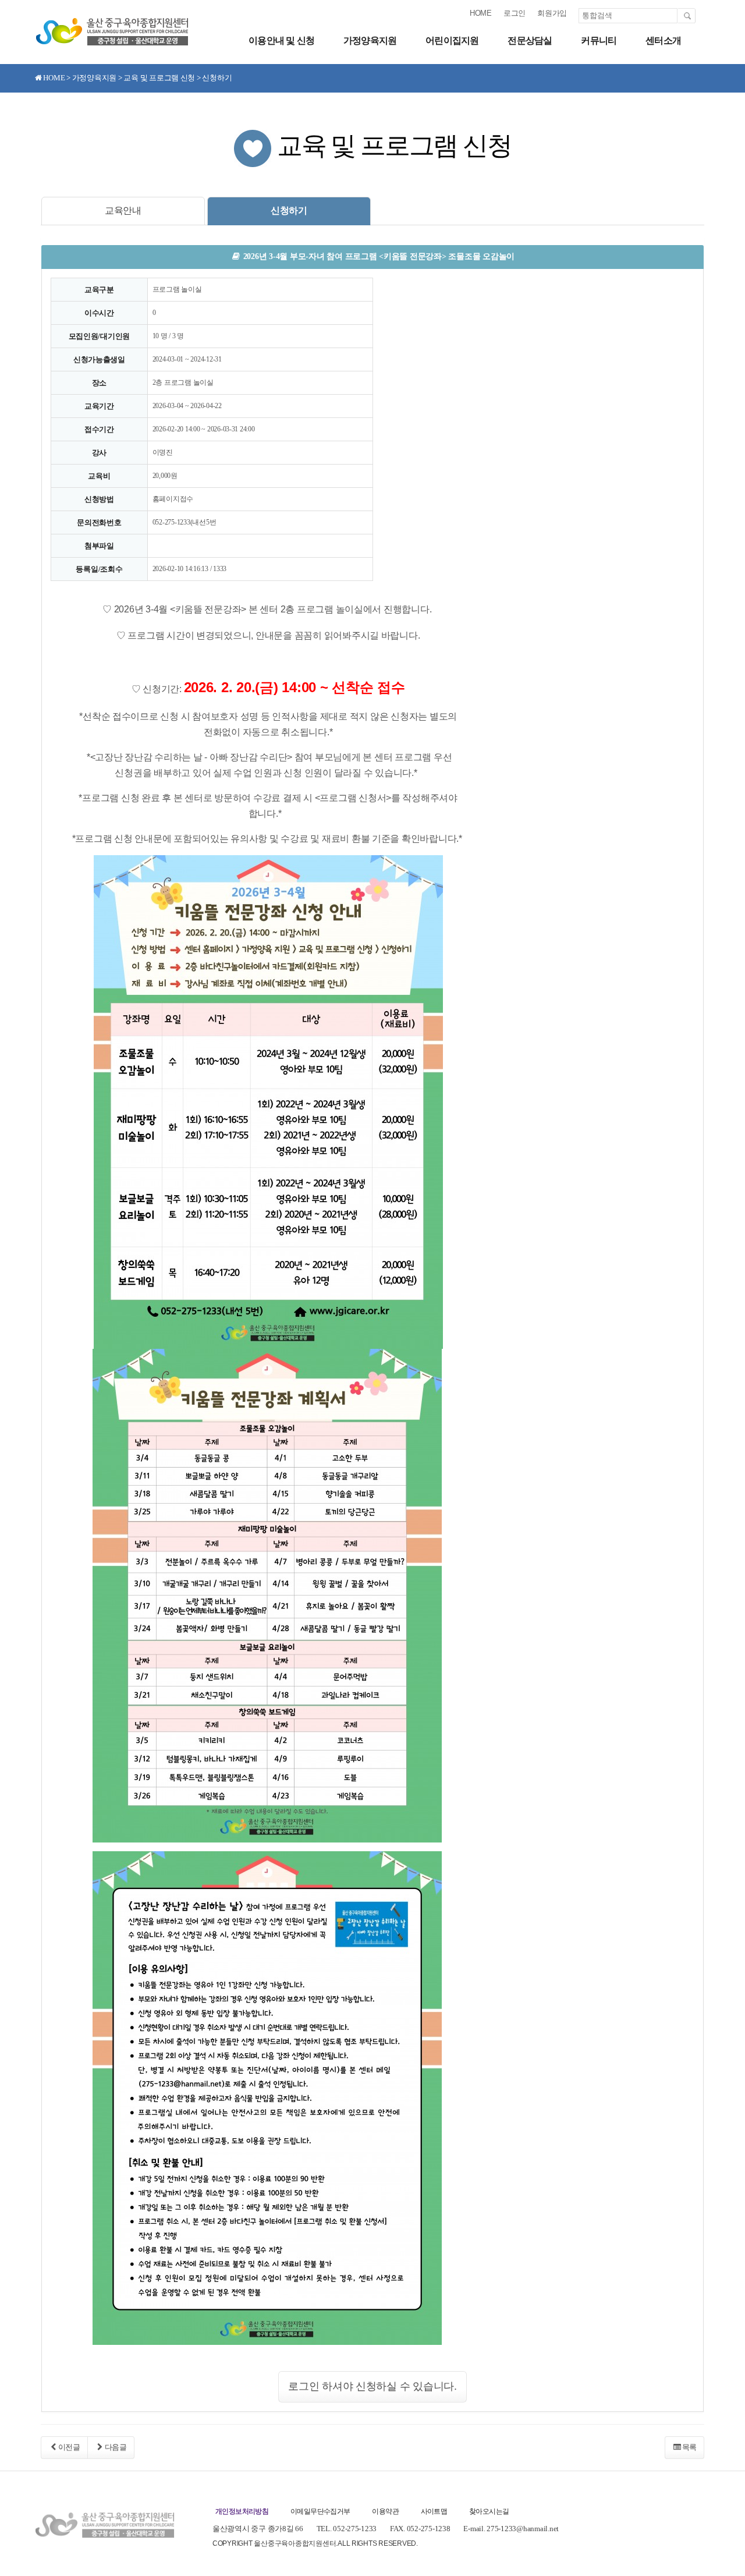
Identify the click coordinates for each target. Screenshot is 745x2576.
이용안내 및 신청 (281, 40)
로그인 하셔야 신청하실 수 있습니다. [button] (372, 2386)
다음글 (116, 2447)
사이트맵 (434, 2511)
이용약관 (385, 2511)
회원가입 (552, 13)
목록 (689, 2447)
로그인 (515, 13)
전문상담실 (530, 40)
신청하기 (289, 210)
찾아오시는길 (489, 2511)
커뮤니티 (599, 40)
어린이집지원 (452, 40)
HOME (481, 13)
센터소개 (663, 40)
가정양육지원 (370, 40)
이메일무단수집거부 (320, 2511)
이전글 (69, 2447)
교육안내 (123, 210)
